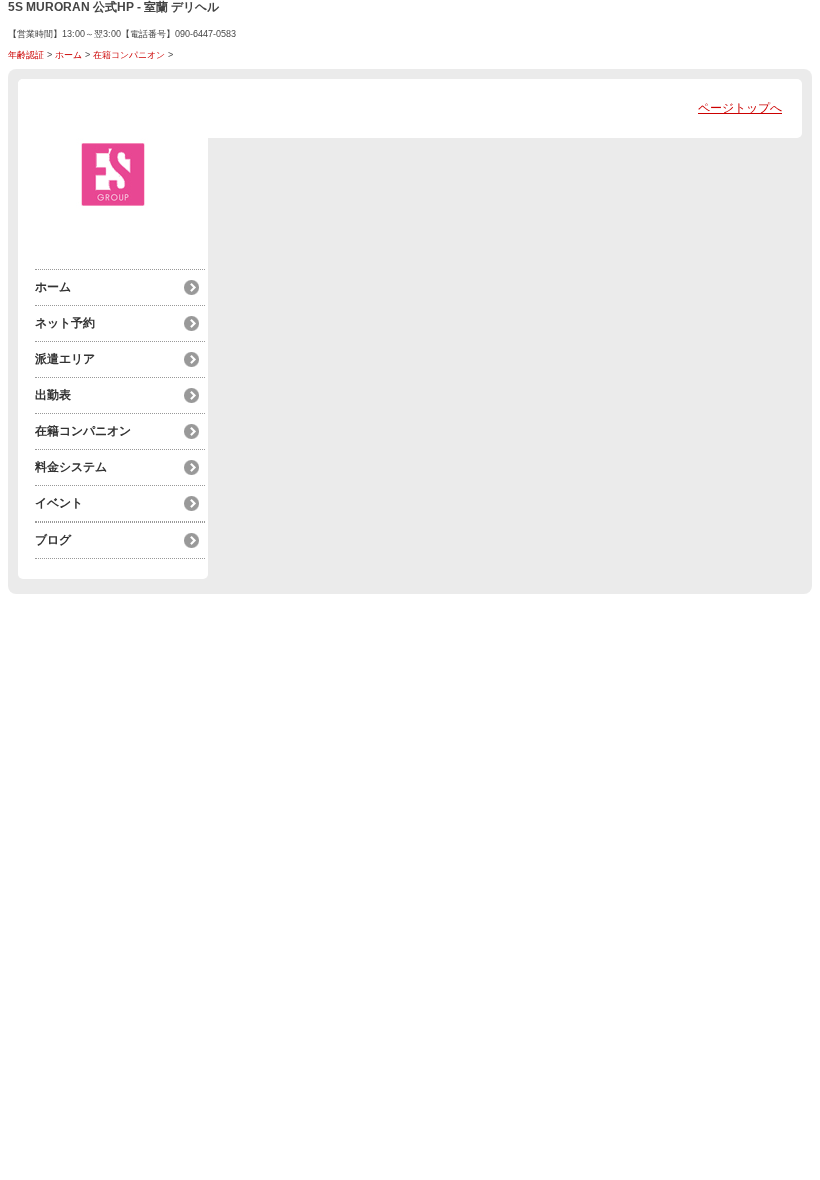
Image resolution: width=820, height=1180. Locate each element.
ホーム (68, 55)
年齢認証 (26, 55)
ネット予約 (65, 323)
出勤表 (53, 395)
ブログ (53, 540)
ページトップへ (740, 108)
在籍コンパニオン (129, 55)
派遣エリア (65, 359)
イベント (59, 503)
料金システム (71, 467)
